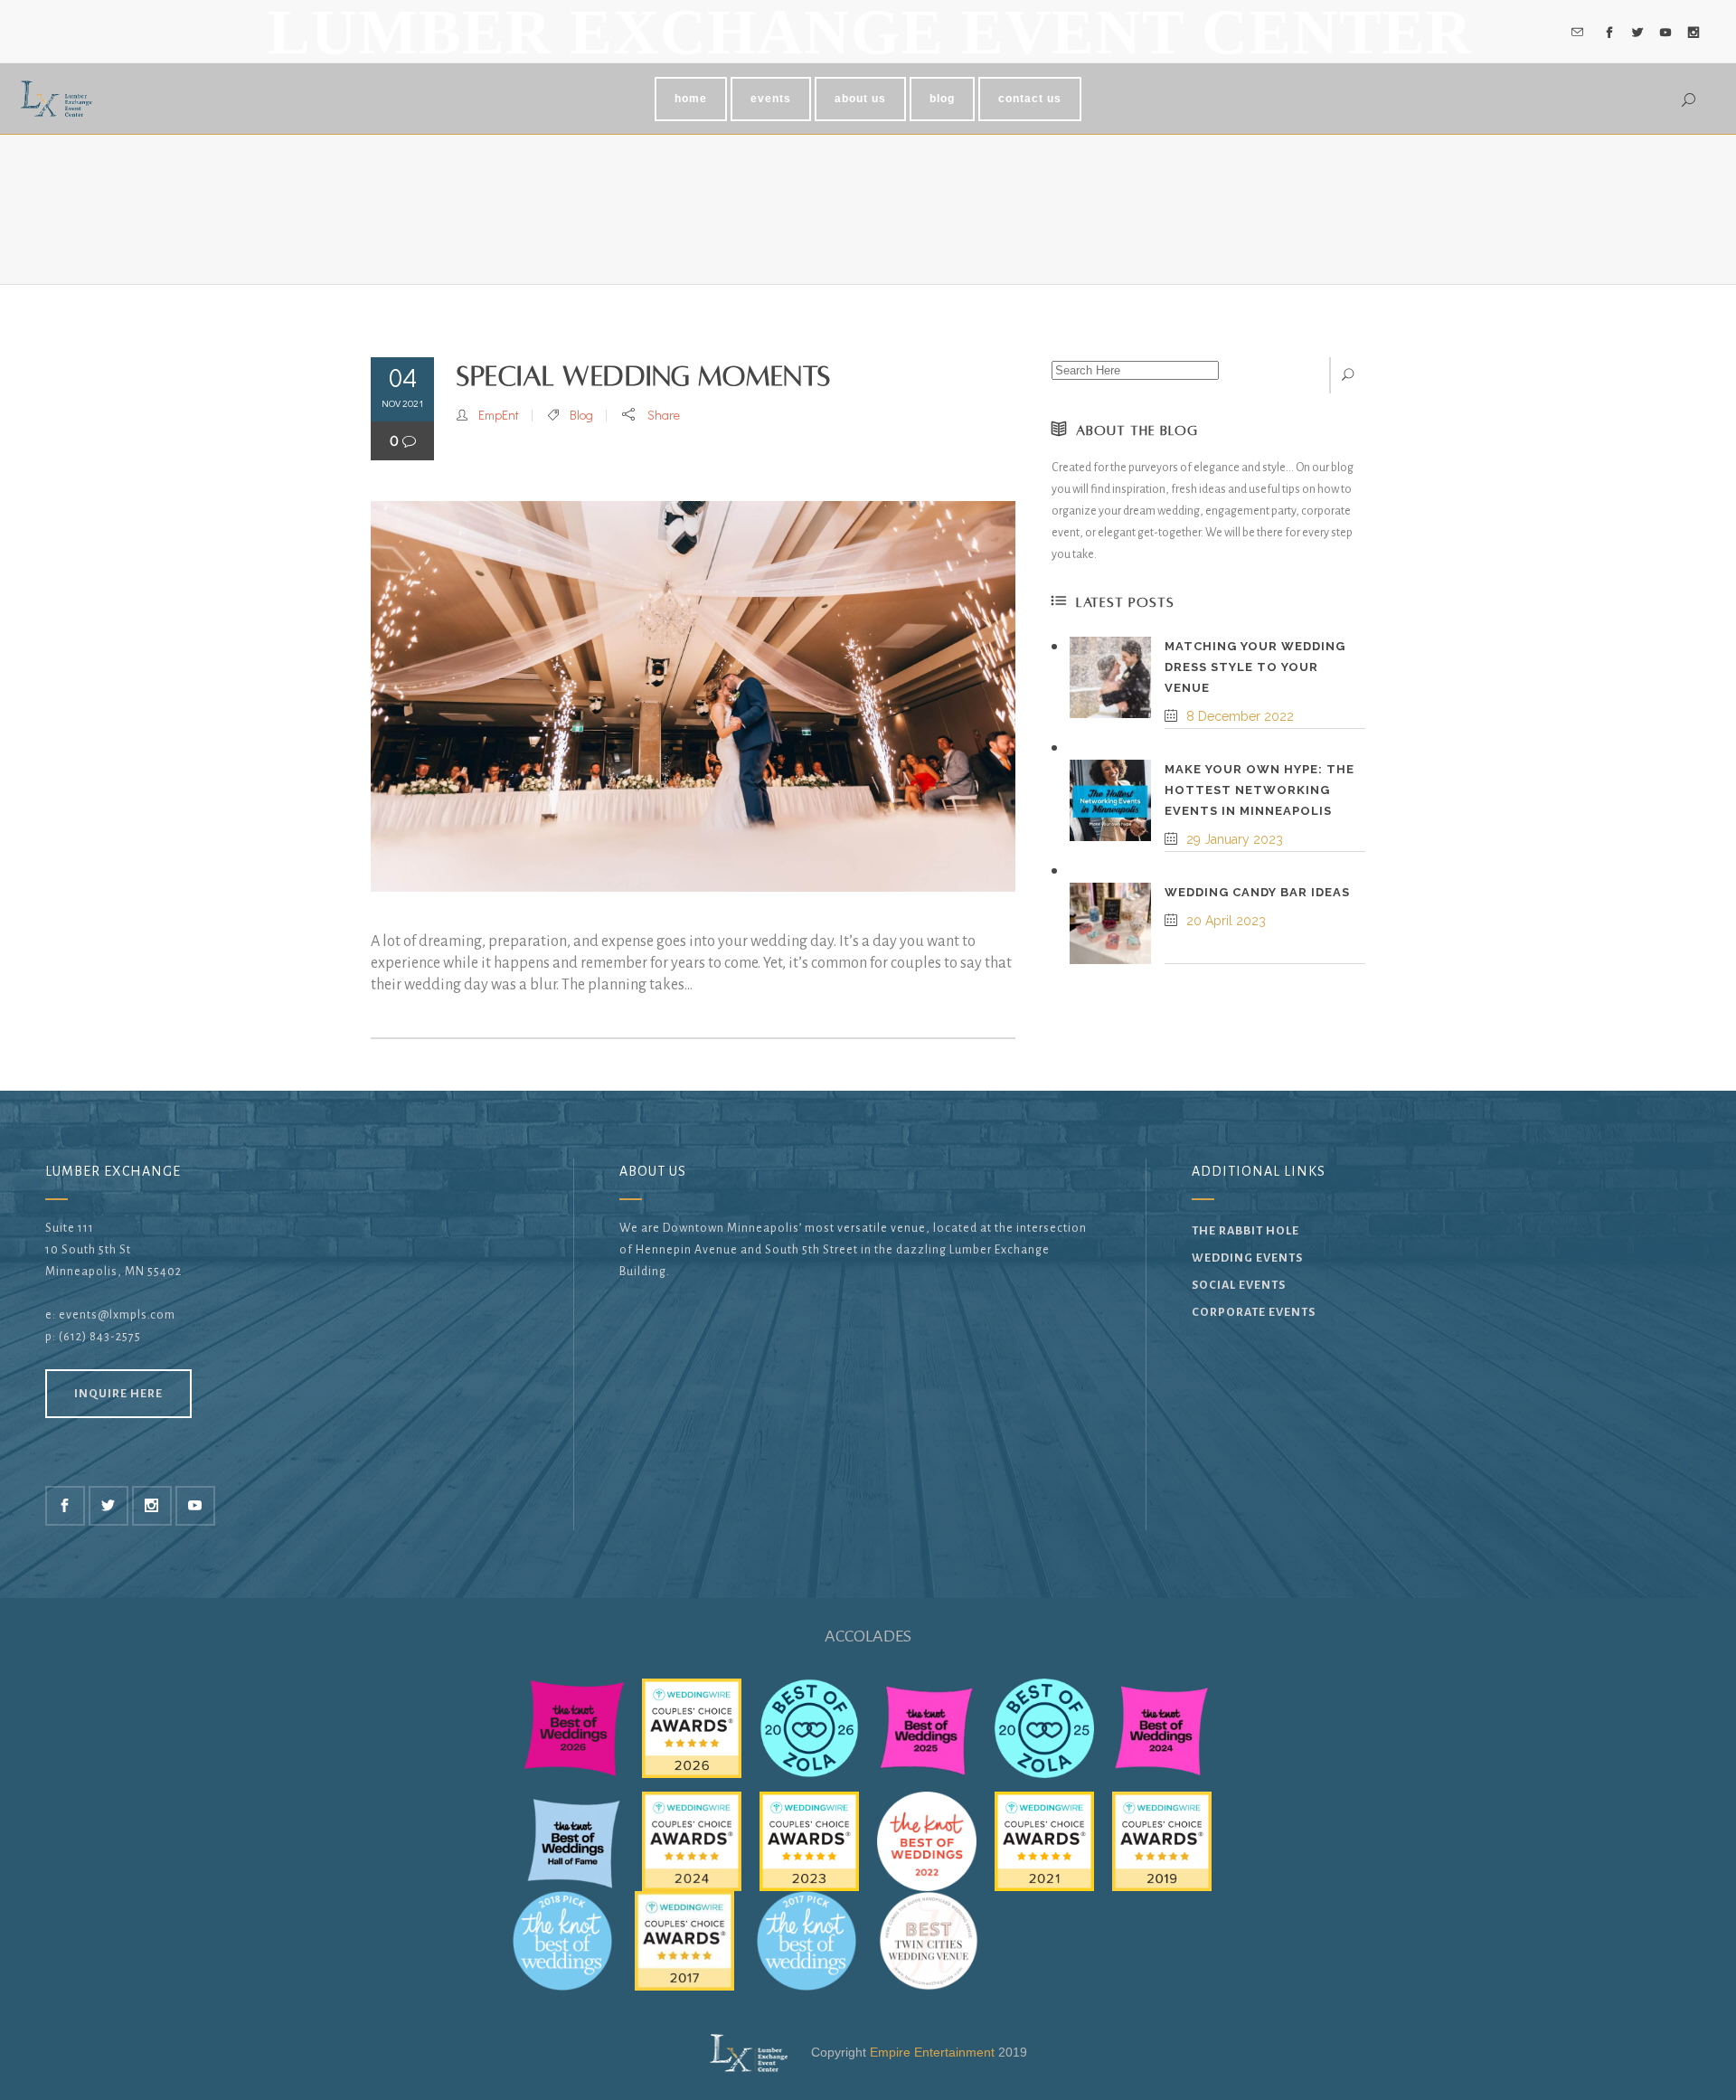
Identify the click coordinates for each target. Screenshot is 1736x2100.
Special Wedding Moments (644, 377)
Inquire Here (118, 1394)
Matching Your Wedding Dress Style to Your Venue (1255, 667)
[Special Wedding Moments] (693, 696)
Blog (581, 415)
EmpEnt (499, 415)
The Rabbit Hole (1245, 1231)
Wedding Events (1247, 1258)
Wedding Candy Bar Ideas (1257, 892)
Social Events (1239, 1285)
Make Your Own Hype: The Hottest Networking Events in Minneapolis (1260, 790)
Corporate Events (1254, 1312)
